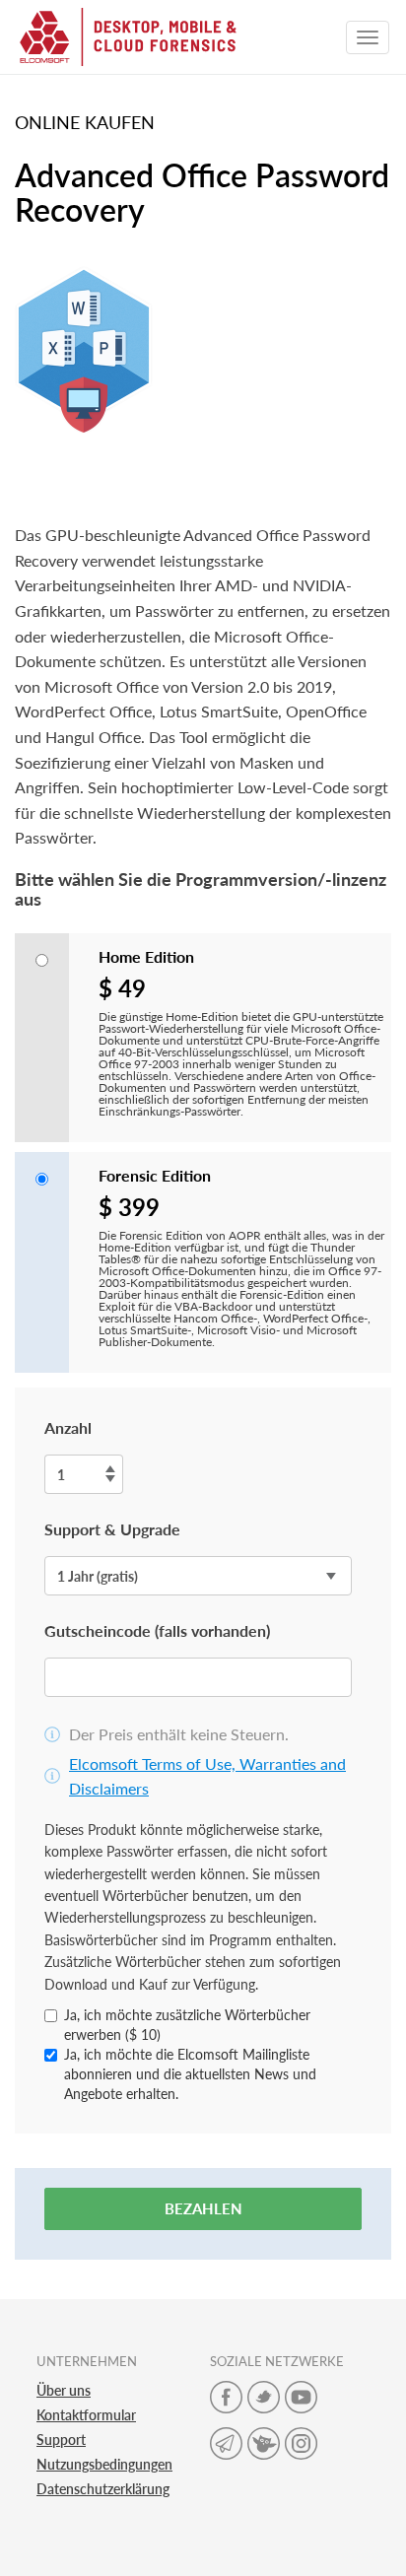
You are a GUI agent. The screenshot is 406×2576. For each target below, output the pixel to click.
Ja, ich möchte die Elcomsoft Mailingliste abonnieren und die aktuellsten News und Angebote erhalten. (190, 2074)
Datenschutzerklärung (103, 2489)
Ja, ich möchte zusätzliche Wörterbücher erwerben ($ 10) (187, 2025)
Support (61, 2440)
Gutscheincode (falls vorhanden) (157, 1630)
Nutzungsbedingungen (104, 2464)
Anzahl (68, 1427)
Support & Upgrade (112, 1529)
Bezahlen (203, 2208)
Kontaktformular (86, 2415)
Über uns (64, 2390)
